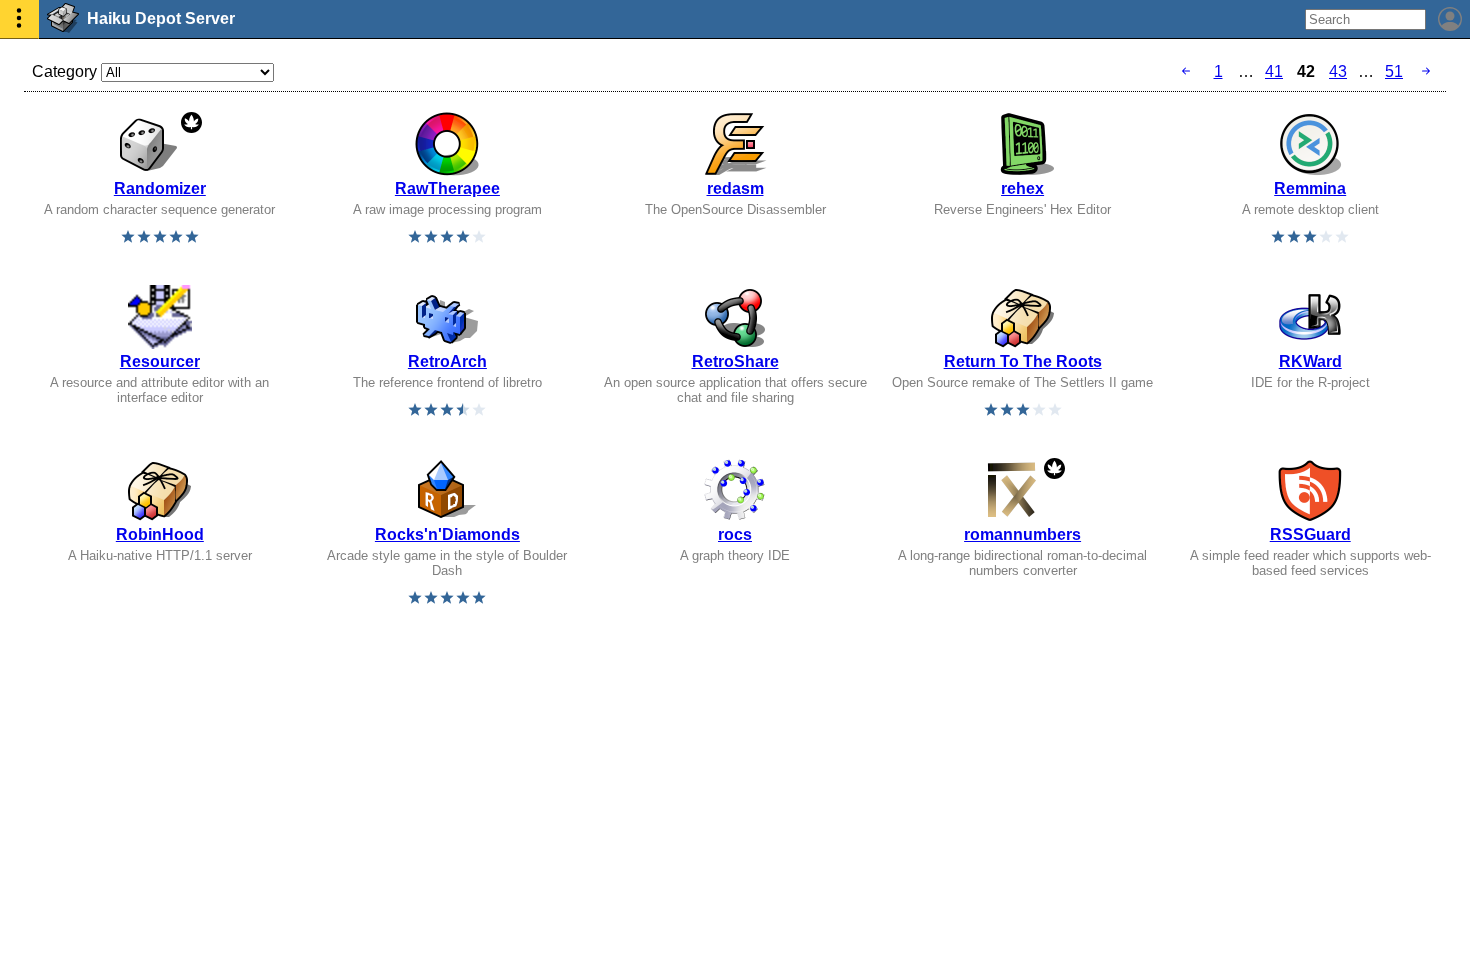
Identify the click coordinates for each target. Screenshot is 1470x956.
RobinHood (160, 534)
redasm (735, 188)
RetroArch (447, 361)
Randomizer (160, 188)
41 (1274, 71)
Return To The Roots (1023, 361)
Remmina (1310, 188)
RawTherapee (447, 188)
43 (1338, 71)
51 (1394, 71)
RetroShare (735, 361)
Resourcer (160, 361)
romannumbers (1022, 534)
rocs (735, 534)
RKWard (1310, 361)
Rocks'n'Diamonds (447, 534)
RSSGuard (1310, 534)
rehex (1022, 188)
